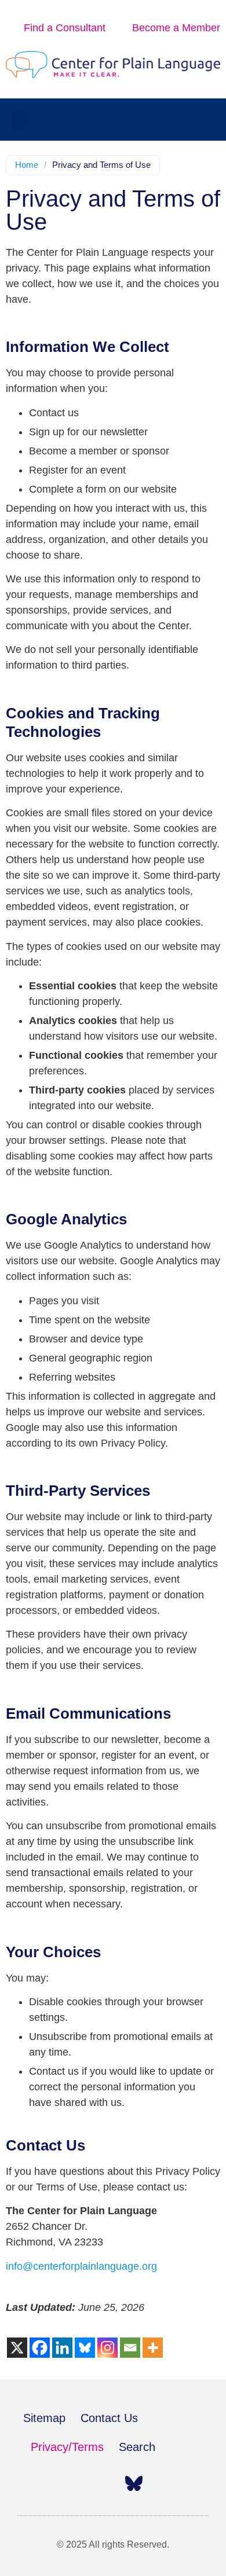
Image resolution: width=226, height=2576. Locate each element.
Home (27, 165)
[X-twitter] (57, 2483)
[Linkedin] (62, 2348)
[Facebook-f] (32, 2483)
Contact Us (109, 2418)
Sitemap (44, 2418)
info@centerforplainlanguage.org (81, 2266)
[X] (17, 2348)
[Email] (130, 2348)
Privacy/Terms (67, 2447)
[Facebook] (40, 2348)
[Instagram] (107, 2348)
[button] (20, 120)
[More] (153, 2348)
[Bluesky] (85, 2348)
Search (137, 2447)
